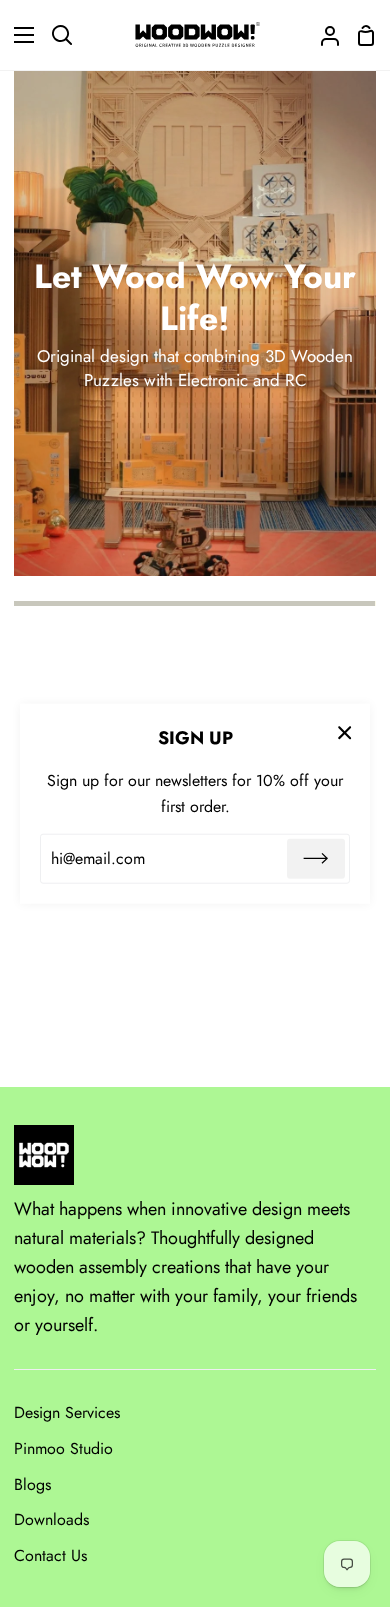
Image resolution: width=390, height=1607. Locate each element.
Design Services (67, 1412)
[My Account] (322, 35)
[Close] (345, 731)
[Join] (316, 859)
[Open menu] (18, 35)
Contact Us (50, 1555)
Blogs (32, 1484)
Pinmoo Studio (63, 1448)
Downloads (51, 1519)
